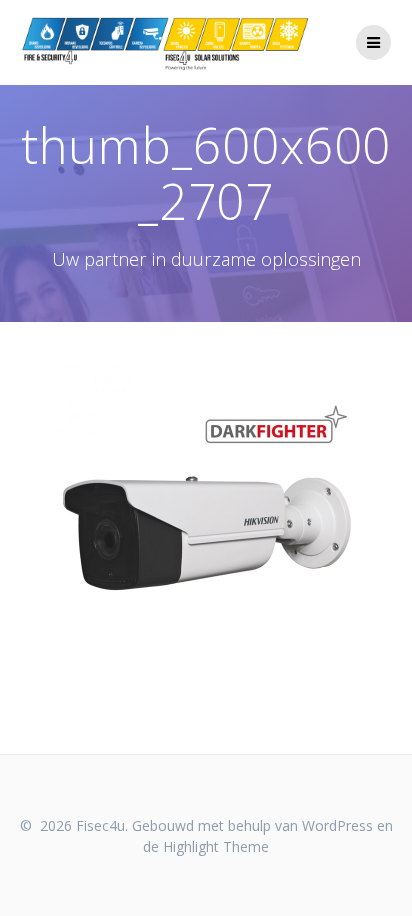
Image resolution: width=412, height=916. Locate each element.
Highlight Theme (216, 846)
